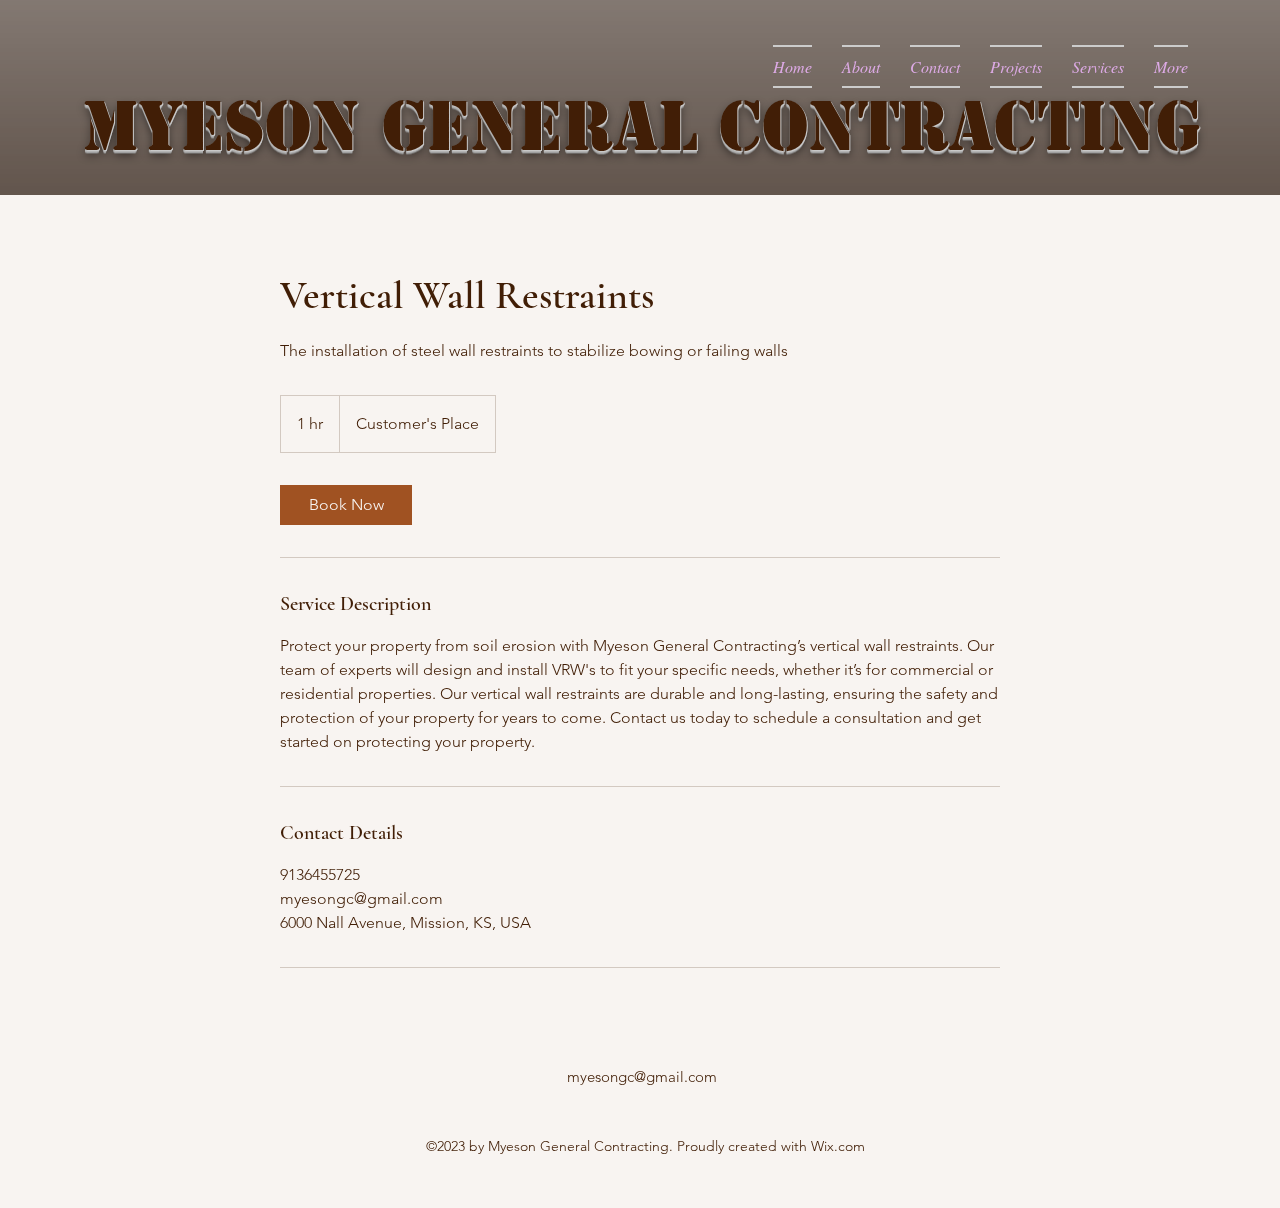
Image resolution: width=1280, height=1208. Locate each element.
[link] (346, 505)
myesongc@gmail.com (642, 1076)
